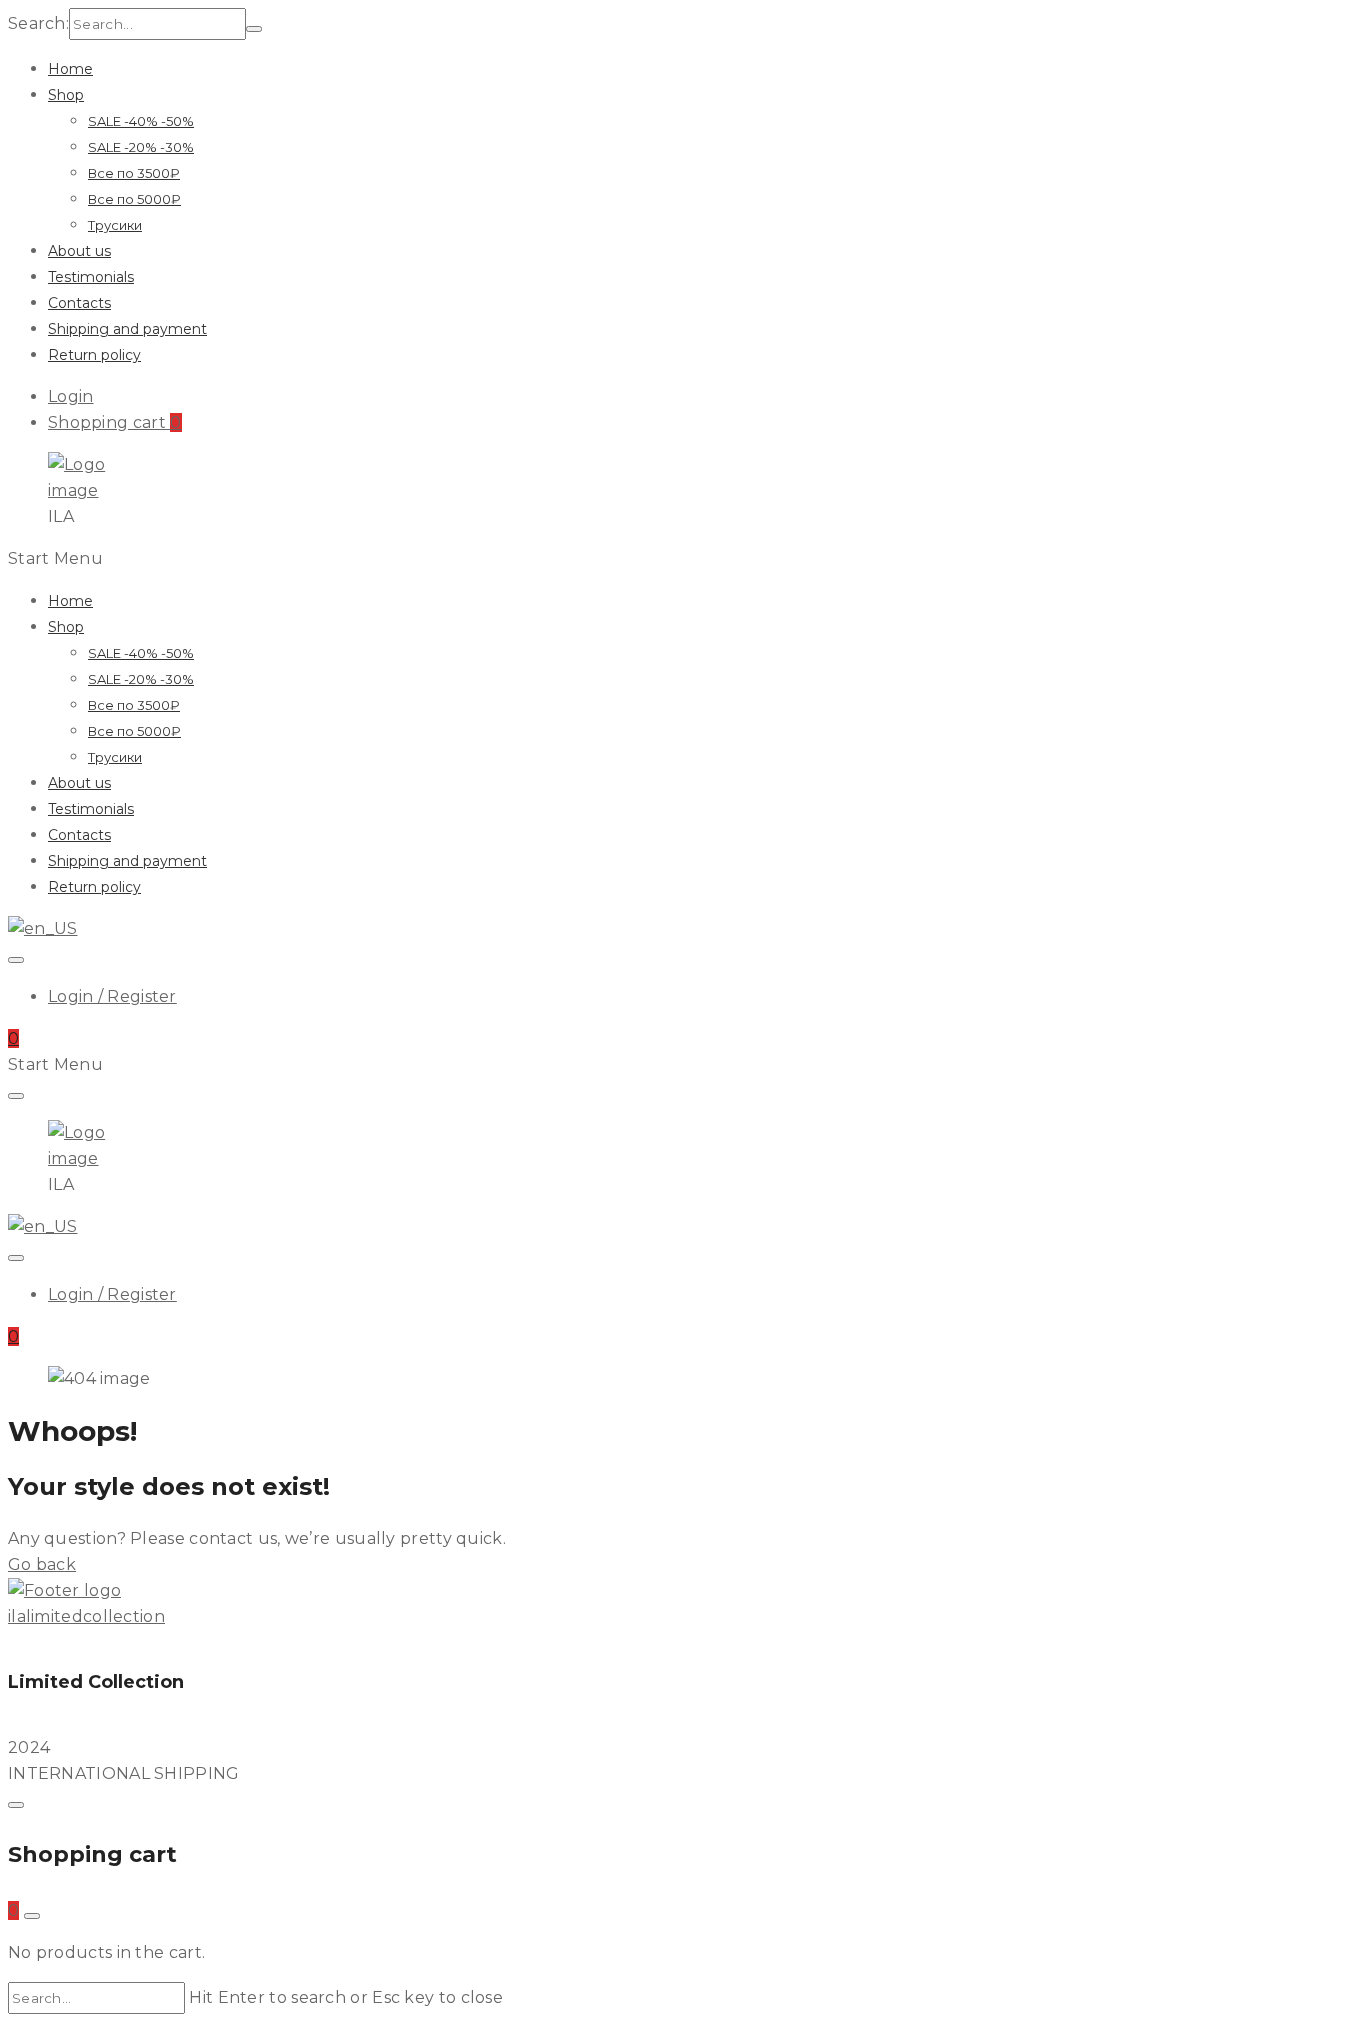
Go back (42, 1564)
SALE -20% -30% (141, 147)
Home (70, 69)
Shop (66, 95)
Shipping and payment (127, 329)
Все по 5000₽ (134, 199)
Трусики (115, 225)
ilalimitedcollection (86, 1616)
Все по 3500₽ (134, 173)
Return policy (94, 355)
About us (79, 251)
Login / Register (112, 996)
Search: (38, 23)
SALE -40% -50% (141, 121)
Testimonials (91, 277)
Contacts (79, 303)
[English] (43, 928)
